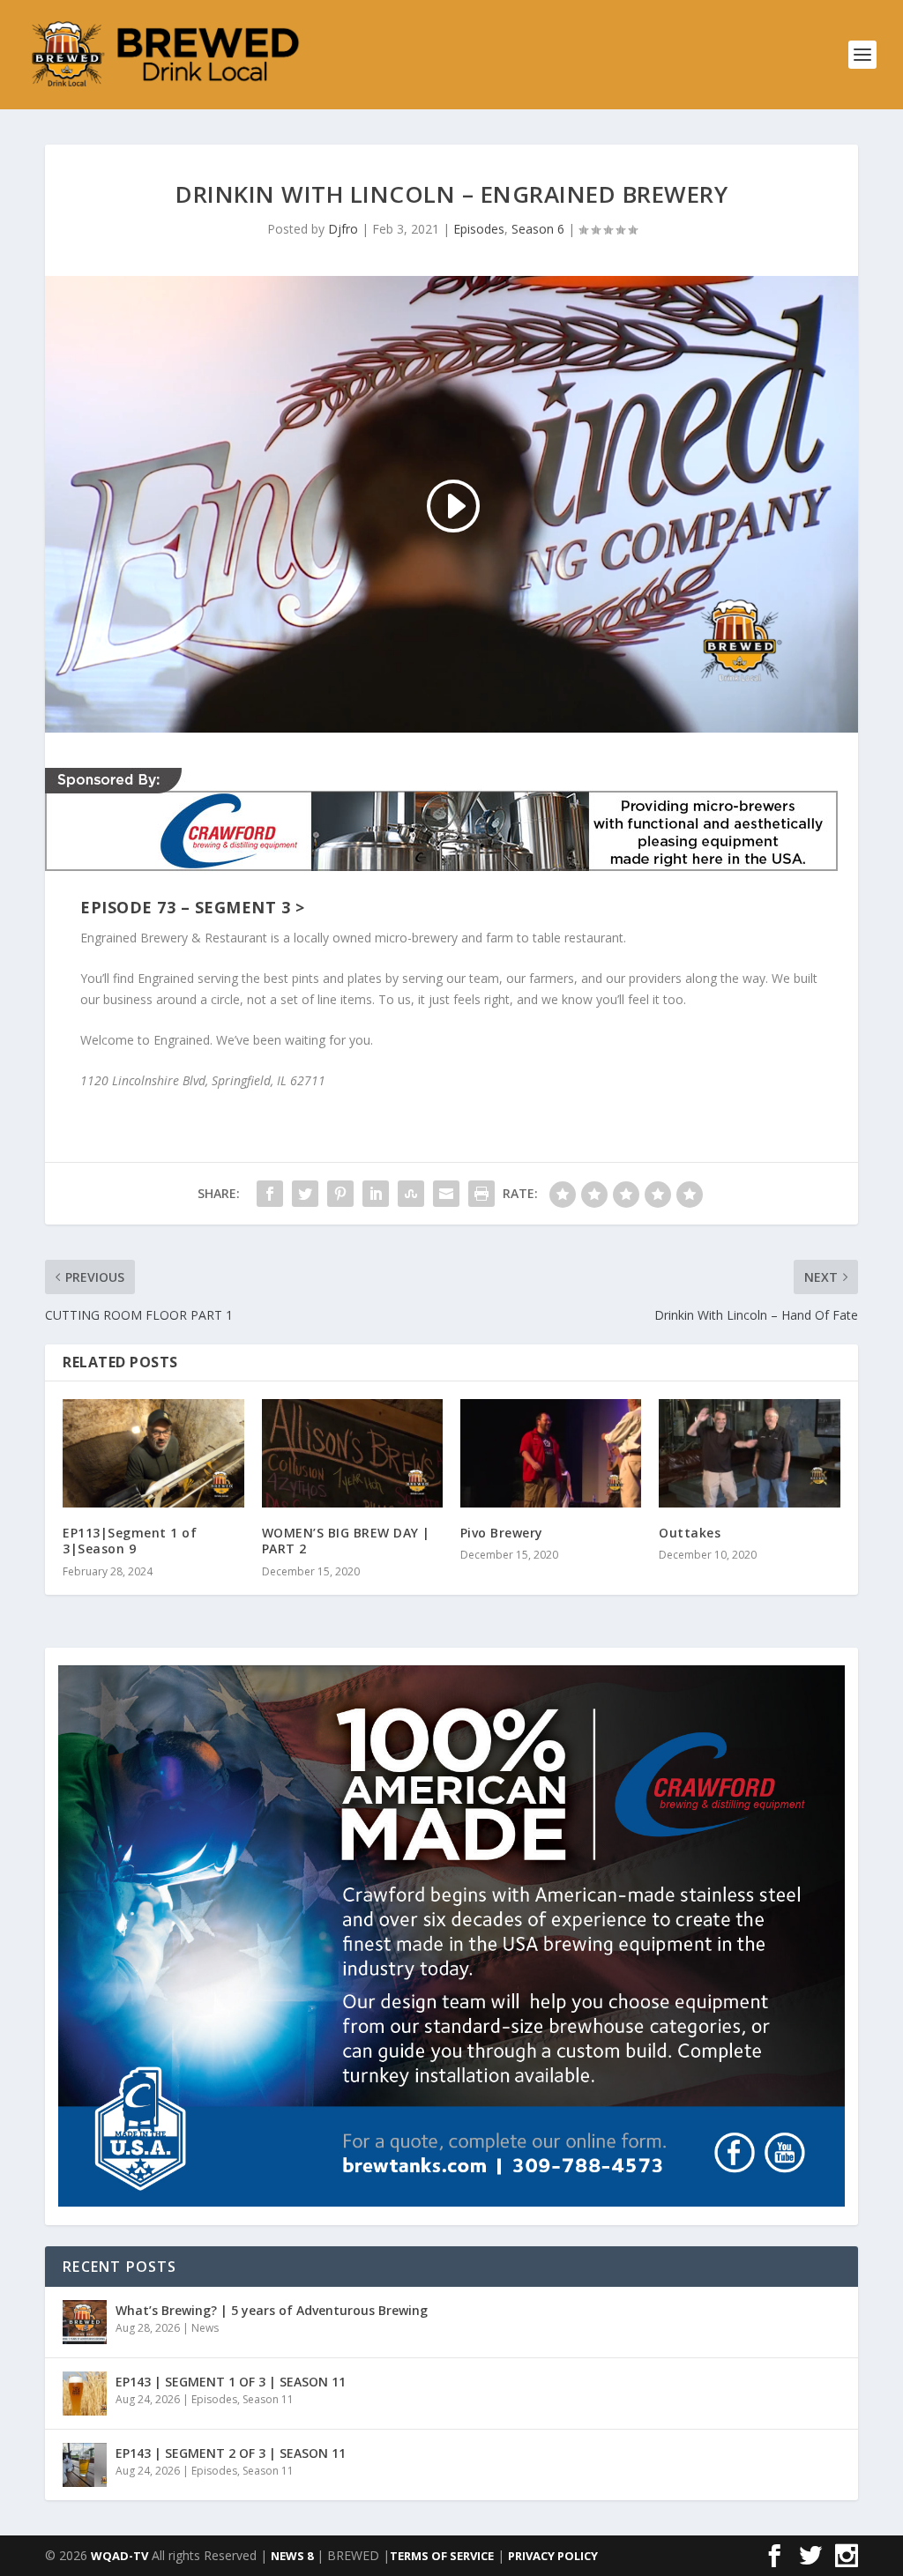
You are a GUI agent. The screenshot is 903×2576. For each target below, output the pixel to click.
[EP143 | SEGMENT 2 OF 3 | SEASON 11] (85, 2465)
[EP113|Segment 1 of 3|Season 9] (153, 1453)
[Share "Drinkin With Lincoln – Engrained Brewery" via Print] (481, 1194)
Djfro (343, 229)
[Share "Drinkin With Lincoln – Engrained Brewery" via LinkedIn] (376, 1194)
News (205, 2328)
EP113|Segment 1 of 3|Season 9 (130, 1541)
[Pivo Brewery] (551, 1453)
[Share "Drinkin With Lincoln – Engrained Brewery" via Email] (446, 1194)
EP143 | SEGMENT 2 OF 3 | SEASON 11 (231, 2453)
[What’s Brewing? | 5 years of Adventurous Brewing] (85, 2322)
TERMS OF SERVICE (442, 2556)
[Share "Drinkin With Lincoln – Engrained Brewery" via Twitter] (305, 1194)
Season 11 (268, 2399)
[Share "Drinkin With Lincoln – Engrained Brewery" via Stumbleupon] (411, 1194)
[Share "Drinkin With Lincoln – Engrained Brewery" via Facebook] (270, 1194)
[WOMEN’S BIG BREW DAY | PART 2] (352, 1453)
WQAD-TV (119, 2556)
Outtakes (690, 1533)
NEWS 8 (292, 2556)
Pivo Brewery (502, 1533)
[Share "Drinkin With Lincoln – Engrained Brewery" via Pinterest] (340, 1194)
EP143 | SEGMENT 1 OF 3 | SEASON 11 (231, 2382)
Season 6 (538, 229)
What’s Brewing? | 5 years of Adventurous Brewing (272, 2310)
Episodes (479, 229)
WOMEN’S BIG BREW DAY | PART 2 (346, 1541)
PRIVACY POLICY (553, 2556)
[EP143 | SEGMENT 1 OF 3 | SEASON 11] (85, 2394)
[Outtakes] (749, 1453)
